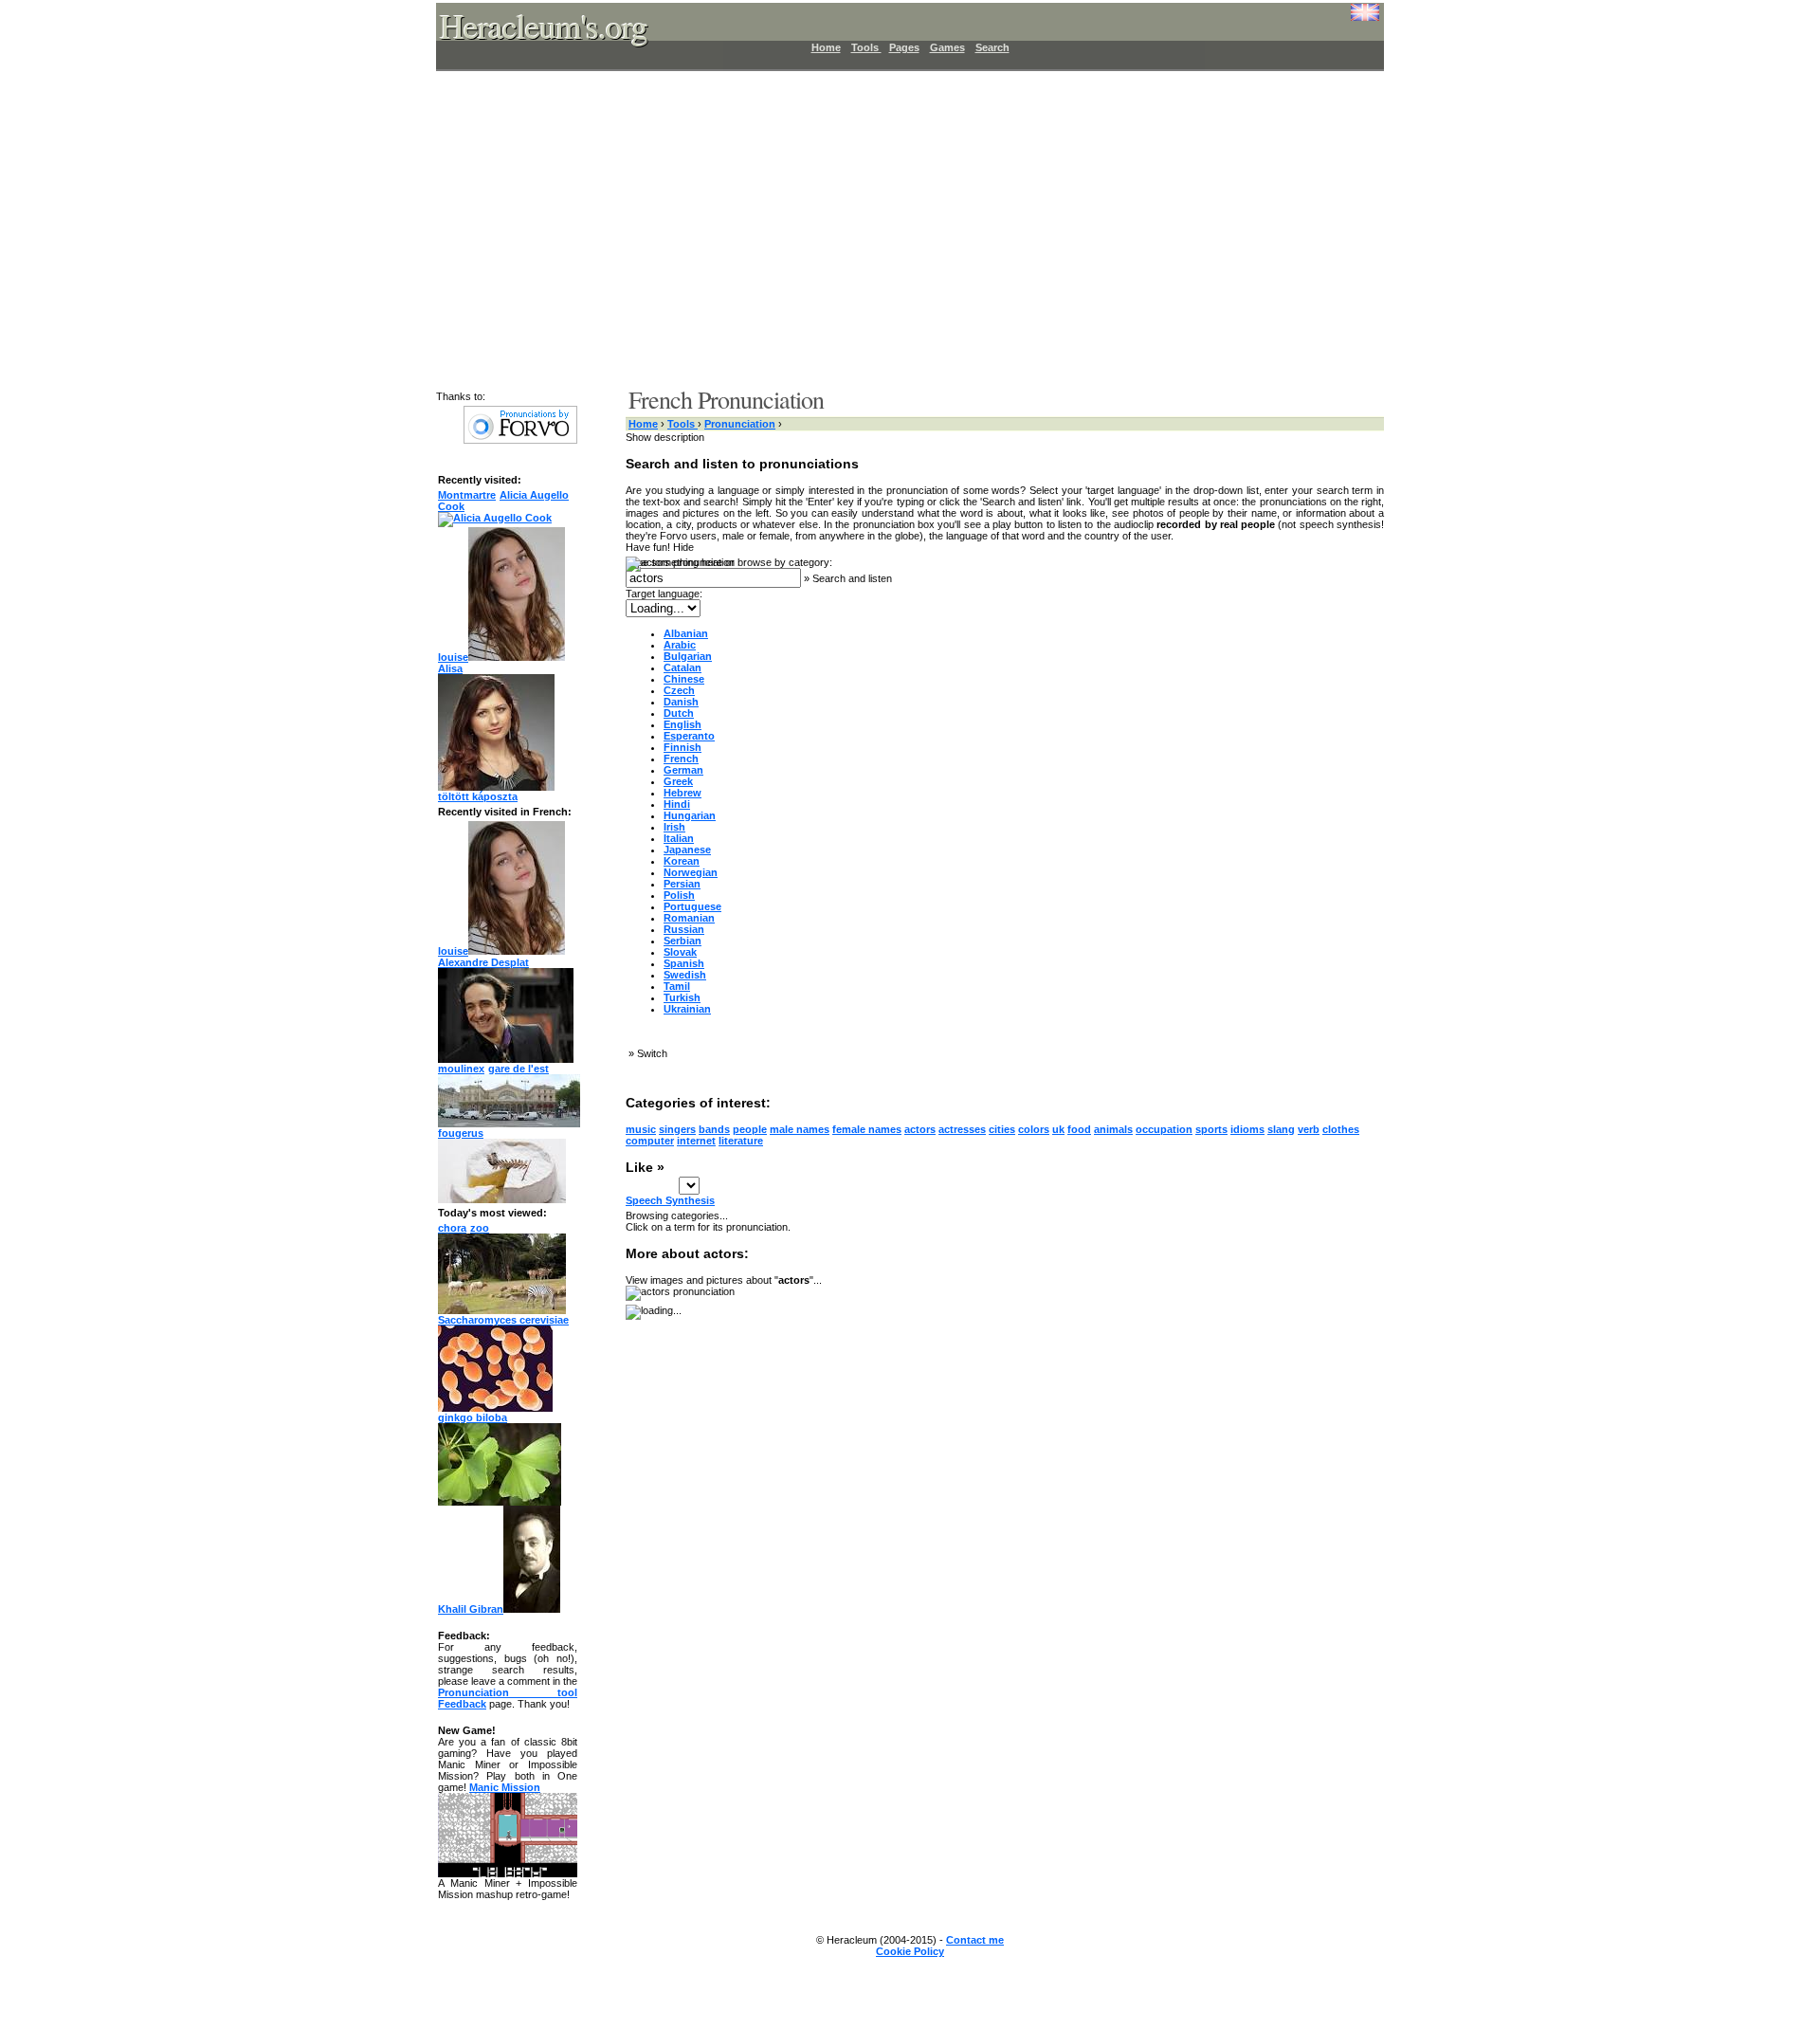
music (641, 1129)
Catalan (682, 667)
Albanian (686, 633)
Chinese (684, 679)
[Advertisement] (899, 228)
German (683, 770)
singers (677, 1129)
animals (1113, 1129)
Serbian (682, 941)
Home (826, 47)
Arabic (680, 645)
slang (1281, 1129)
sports (1211, 1129)
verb (1309, 1129)
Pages (904, 47)
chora (452, 1228)
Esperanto (689, 736)
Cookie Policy (910, 1951)
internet (696, 1141)
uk (1058, 1129)
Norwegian (691, 872)
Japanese (687, 850)
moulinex (461, 1069)
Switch (652, 1053)
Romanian (689, 918)
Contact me (975, 1940)
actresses (962, 1129)
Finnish (682, 747)
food (1079, 1129)
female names (867, 1129)
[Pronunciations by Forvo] (520, 440)
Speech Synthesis (670, 1200)
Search (992, 47)
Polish (679, 895)
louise (453, 657)
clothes (1341, 1129)
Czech (679, 690)
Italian (679, 838)
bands (714, 1129)
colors (1034, 1129)
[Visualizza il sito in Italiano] (1351, 19)
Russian (684, 929)
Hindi (677, 804)
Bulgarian (688, 656)
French (681, 759)
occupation (1164, 1129)
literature (741, 1141)
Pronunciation (740, 424)
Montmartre (467, 495)
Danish (681, 702)
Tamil (677, 986)
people (750, 1129)
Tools (866, 47)
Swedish (685, 975)
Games (947, 47)
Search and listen (852, 578)
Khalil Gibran (471, 1609)
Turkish (682, 997)
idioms (1247, 1129)
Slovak (680, 952)
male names (800, 1129)
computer (650, 1141)
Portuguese (692, 906)
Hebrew (682, 793)
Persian (682, 884)
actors (920, 1129)
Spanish (684, 963)
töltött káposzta (478, 796)
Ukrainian (687, 1009)
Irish (674, 827)
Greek (678, 781)
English (682, 724)
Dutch (679, 713)
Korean (682, 861)
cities (1002, 1129)
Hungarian (690, 815)
